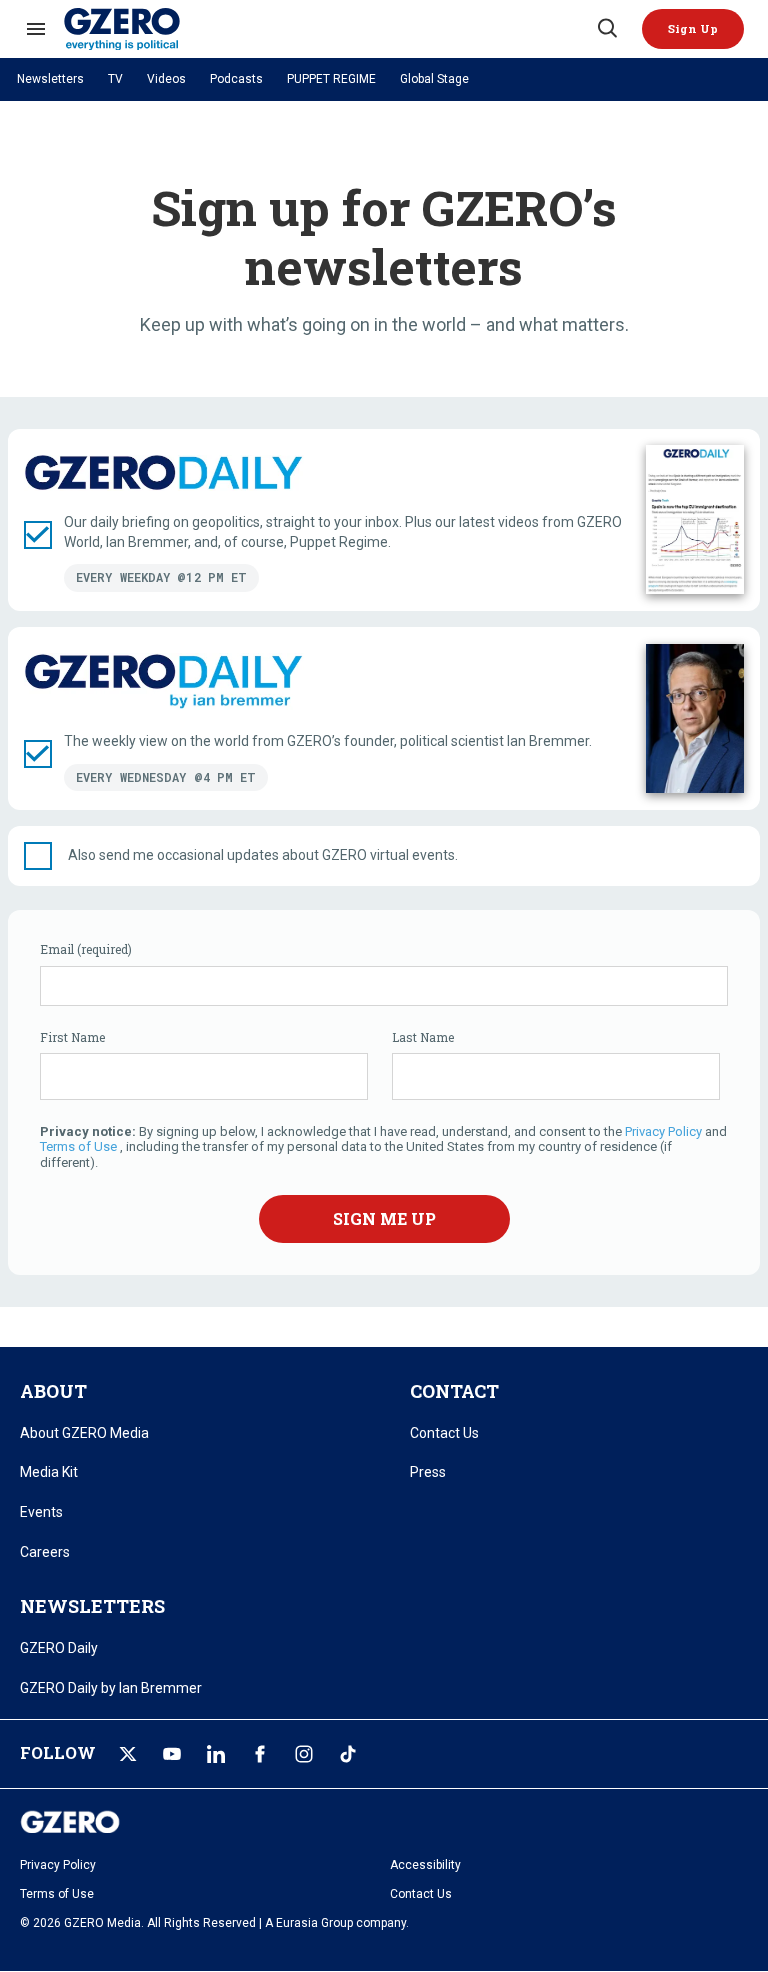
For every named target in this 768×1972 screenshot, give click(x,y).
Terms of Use (78, 1146)
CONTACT (454, 1391)
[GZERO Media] (329, 29)
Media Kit (49, 1472)
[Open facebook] (260, 1754)
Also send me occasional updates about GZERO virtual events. (263, 855)
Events (41, 1512)
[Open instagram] (304, 1754)
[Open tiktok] (348, 1754)
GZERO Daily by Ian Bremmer (111, 1688)
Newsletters (50, 79)
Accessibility (425, 1865)
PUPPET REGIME (331, 79)
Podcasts (236, 79)
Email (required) (86, 949)
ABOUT (53, 1391)
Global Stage (434, 79)
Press (428, 1472)
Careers (45, 1552)
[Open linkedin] (216, 1754)
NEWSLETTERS (92, 1606)
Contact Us (444, 1433)
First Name (72, 1037)
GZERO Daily (59, 1648)
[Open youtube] (172, 1754)
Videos (166, 79)
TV (115, 79)
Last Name (423, 1037)
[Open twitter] (128, 1754)
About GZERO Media (84, 1433)
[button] (693, 29)
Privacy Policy (665, 1131)
